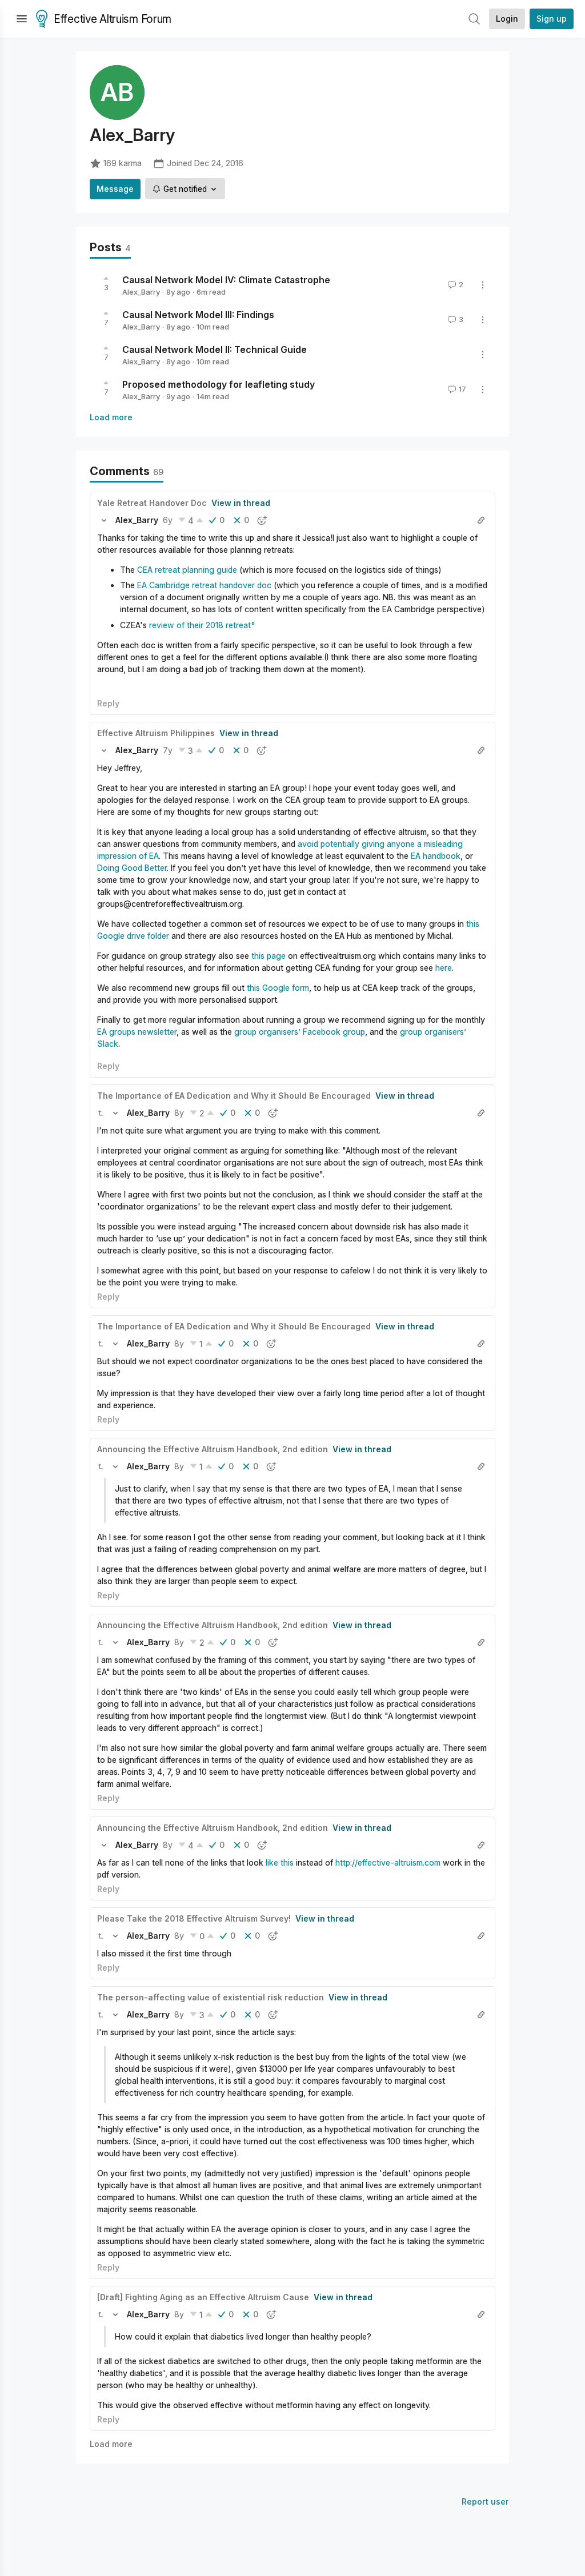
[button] (104, 520)
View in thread (241, 503)
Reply (108, 703)
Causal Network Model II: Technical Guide (215, 349)
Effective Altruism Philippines (156, 733)
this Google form (278, 988)
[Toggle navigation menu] (22, 19)
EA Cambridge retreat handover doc (204, 585)
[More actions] (483, 285)
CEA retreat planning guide (187, 570)
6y (168, 520)
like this (280, 1862)
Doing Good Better (132, 868)
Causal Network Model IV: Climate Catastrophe (226, 280)
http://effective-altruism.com (388, 1862)
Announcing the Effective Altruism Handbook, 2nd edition (213, 1449)
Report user (485, 2501)
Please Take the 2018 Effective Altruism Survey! (194, 1918)
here (444, 968)
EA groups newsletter (137, 1032)
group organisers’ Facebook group (300, 1032)
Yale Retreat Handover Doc (152, 503)
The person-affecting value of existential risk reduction (211, 1997)
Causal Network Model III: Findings (198, 315)
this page (269, 956)
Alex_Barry (141, 292)
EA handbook (436, 856)
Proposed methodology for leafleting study (219, 384)
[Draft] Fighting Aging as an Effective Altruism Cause (203, 2297)
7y (168, 750)
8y (179, 1113)
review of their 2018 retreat (200, 625)
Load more (111, 417)
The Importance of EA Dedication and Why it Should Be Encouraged (234, 1096)
